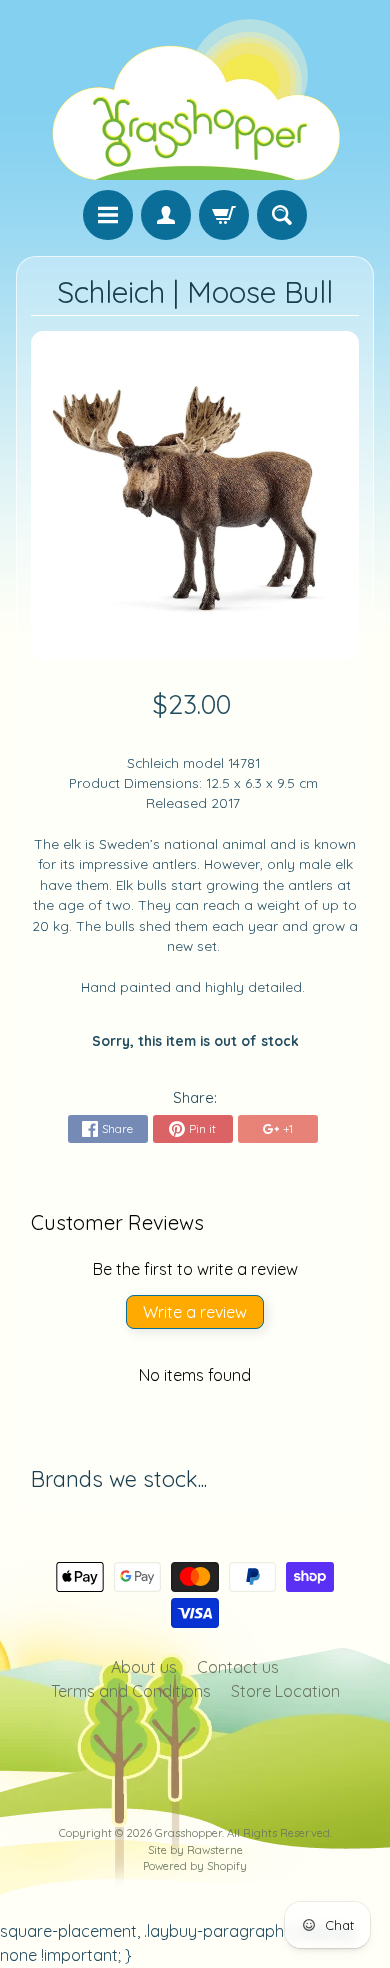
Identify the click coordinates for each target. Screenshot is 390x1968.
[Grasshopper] (195, 98)
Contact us (238, 1667)
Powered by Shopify (195, 1866)
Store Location (285, 1691)
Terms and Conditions (131, 1691)
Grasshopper (188, 1833)
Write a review (195, 1312)
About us (144, 1667)
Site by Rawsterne (195, 1850)
